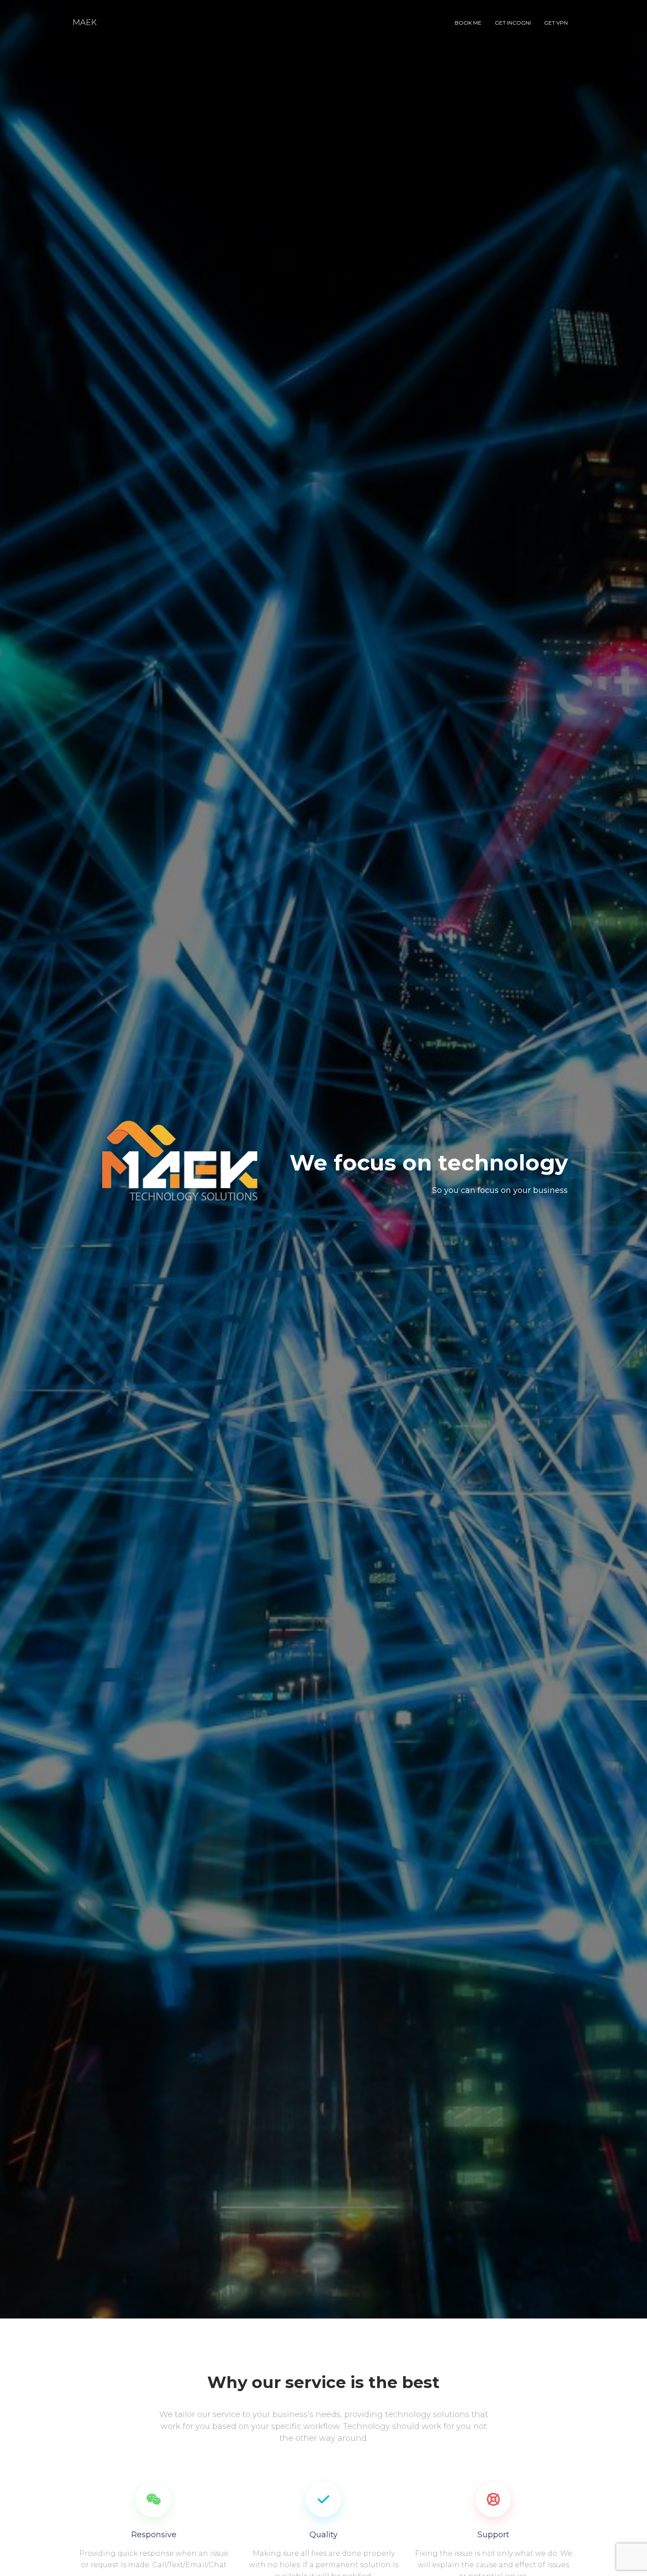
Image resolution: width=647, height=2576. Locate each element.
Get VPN (556, 23)
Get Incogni (513, 23)
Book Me (468, 23)
